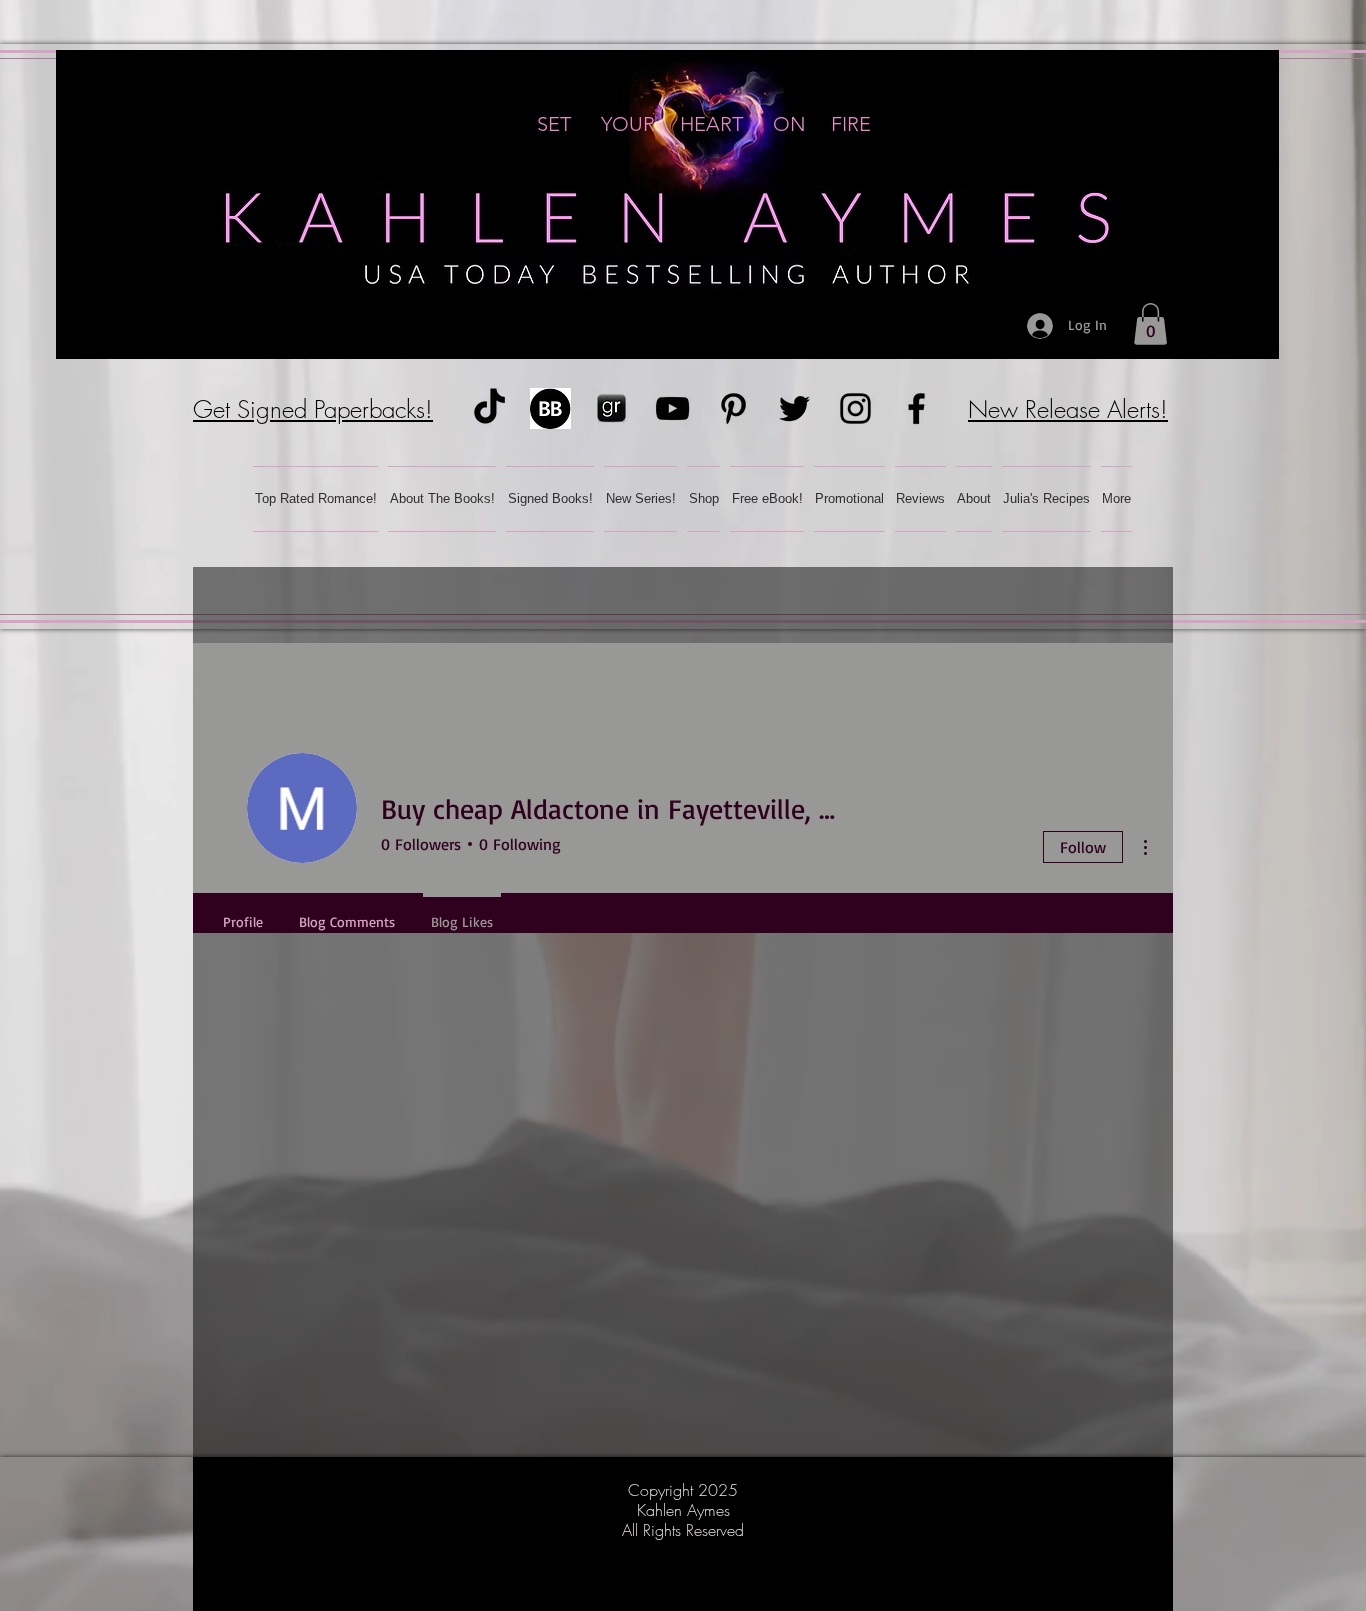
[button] (1150, 324)
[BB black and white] (550, 408)
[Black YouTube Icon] (672, 408)
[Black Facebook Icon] (916, 408)
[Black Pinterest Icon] (733, 408)
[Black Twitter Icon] (794, 408)
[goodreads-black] (611, 408)
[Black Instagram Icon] (855, 408)
